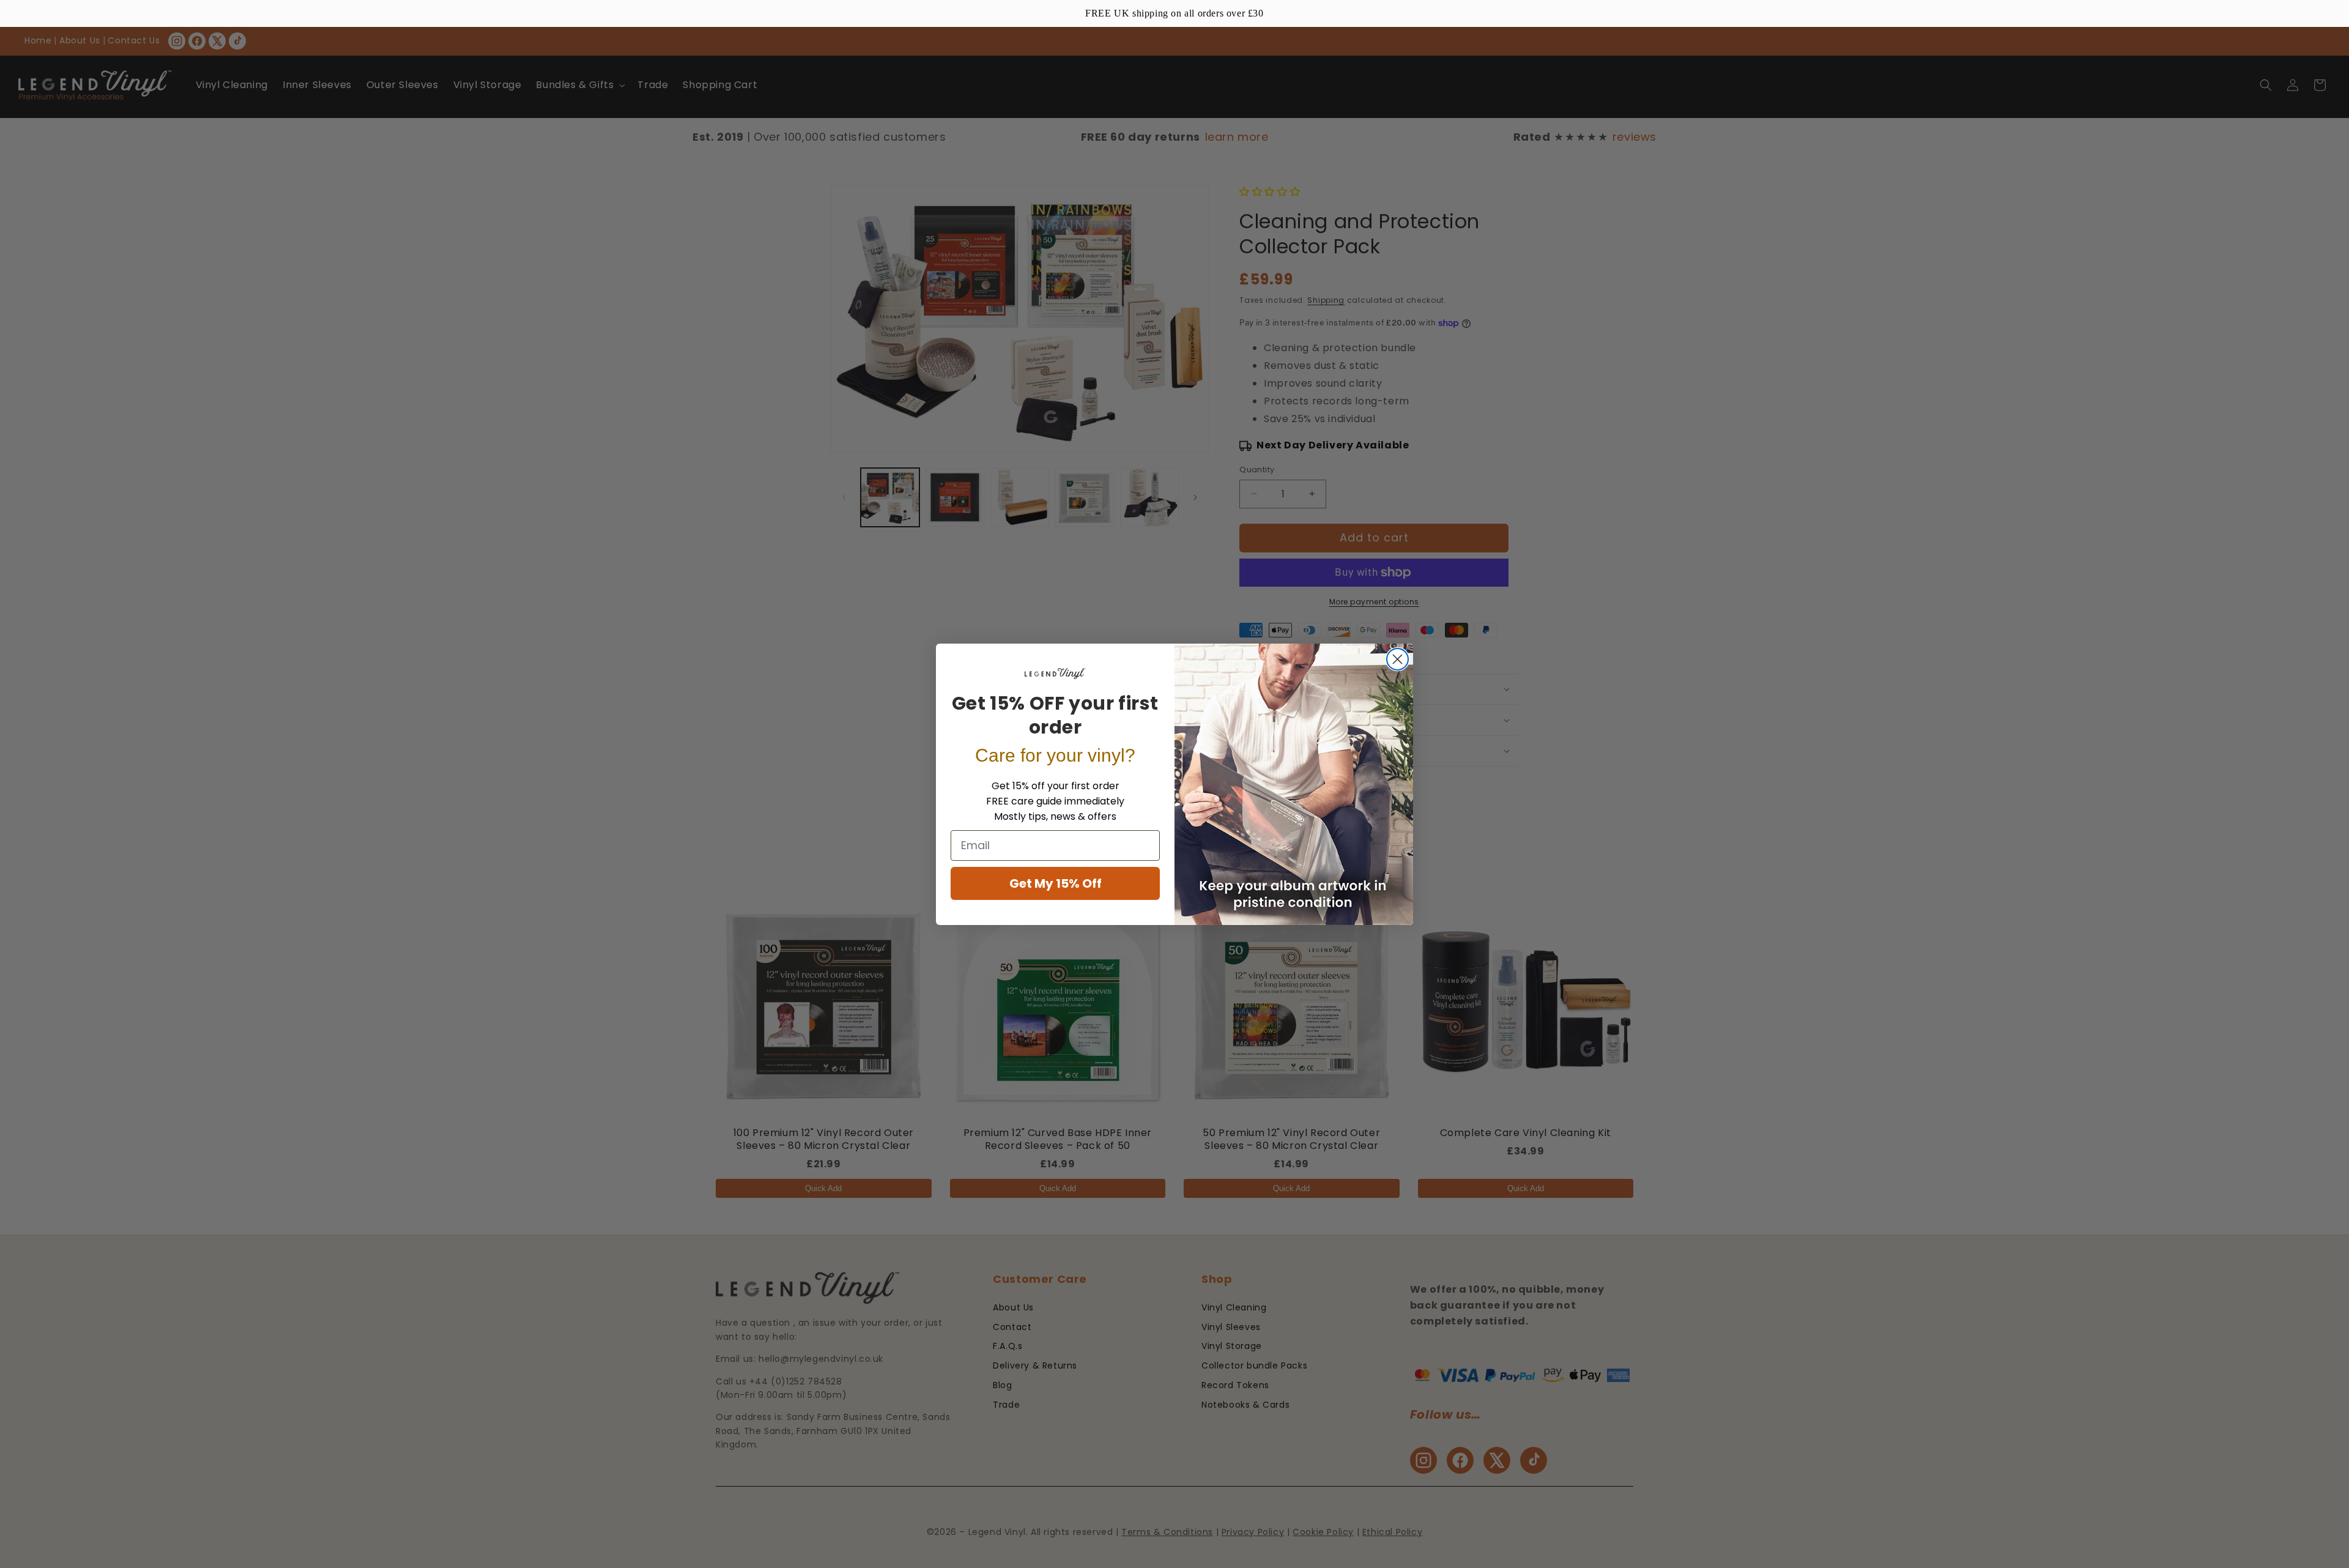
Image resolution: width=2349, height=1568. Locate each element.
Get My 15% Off (1056, 883)
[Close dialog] (1397, 659)
